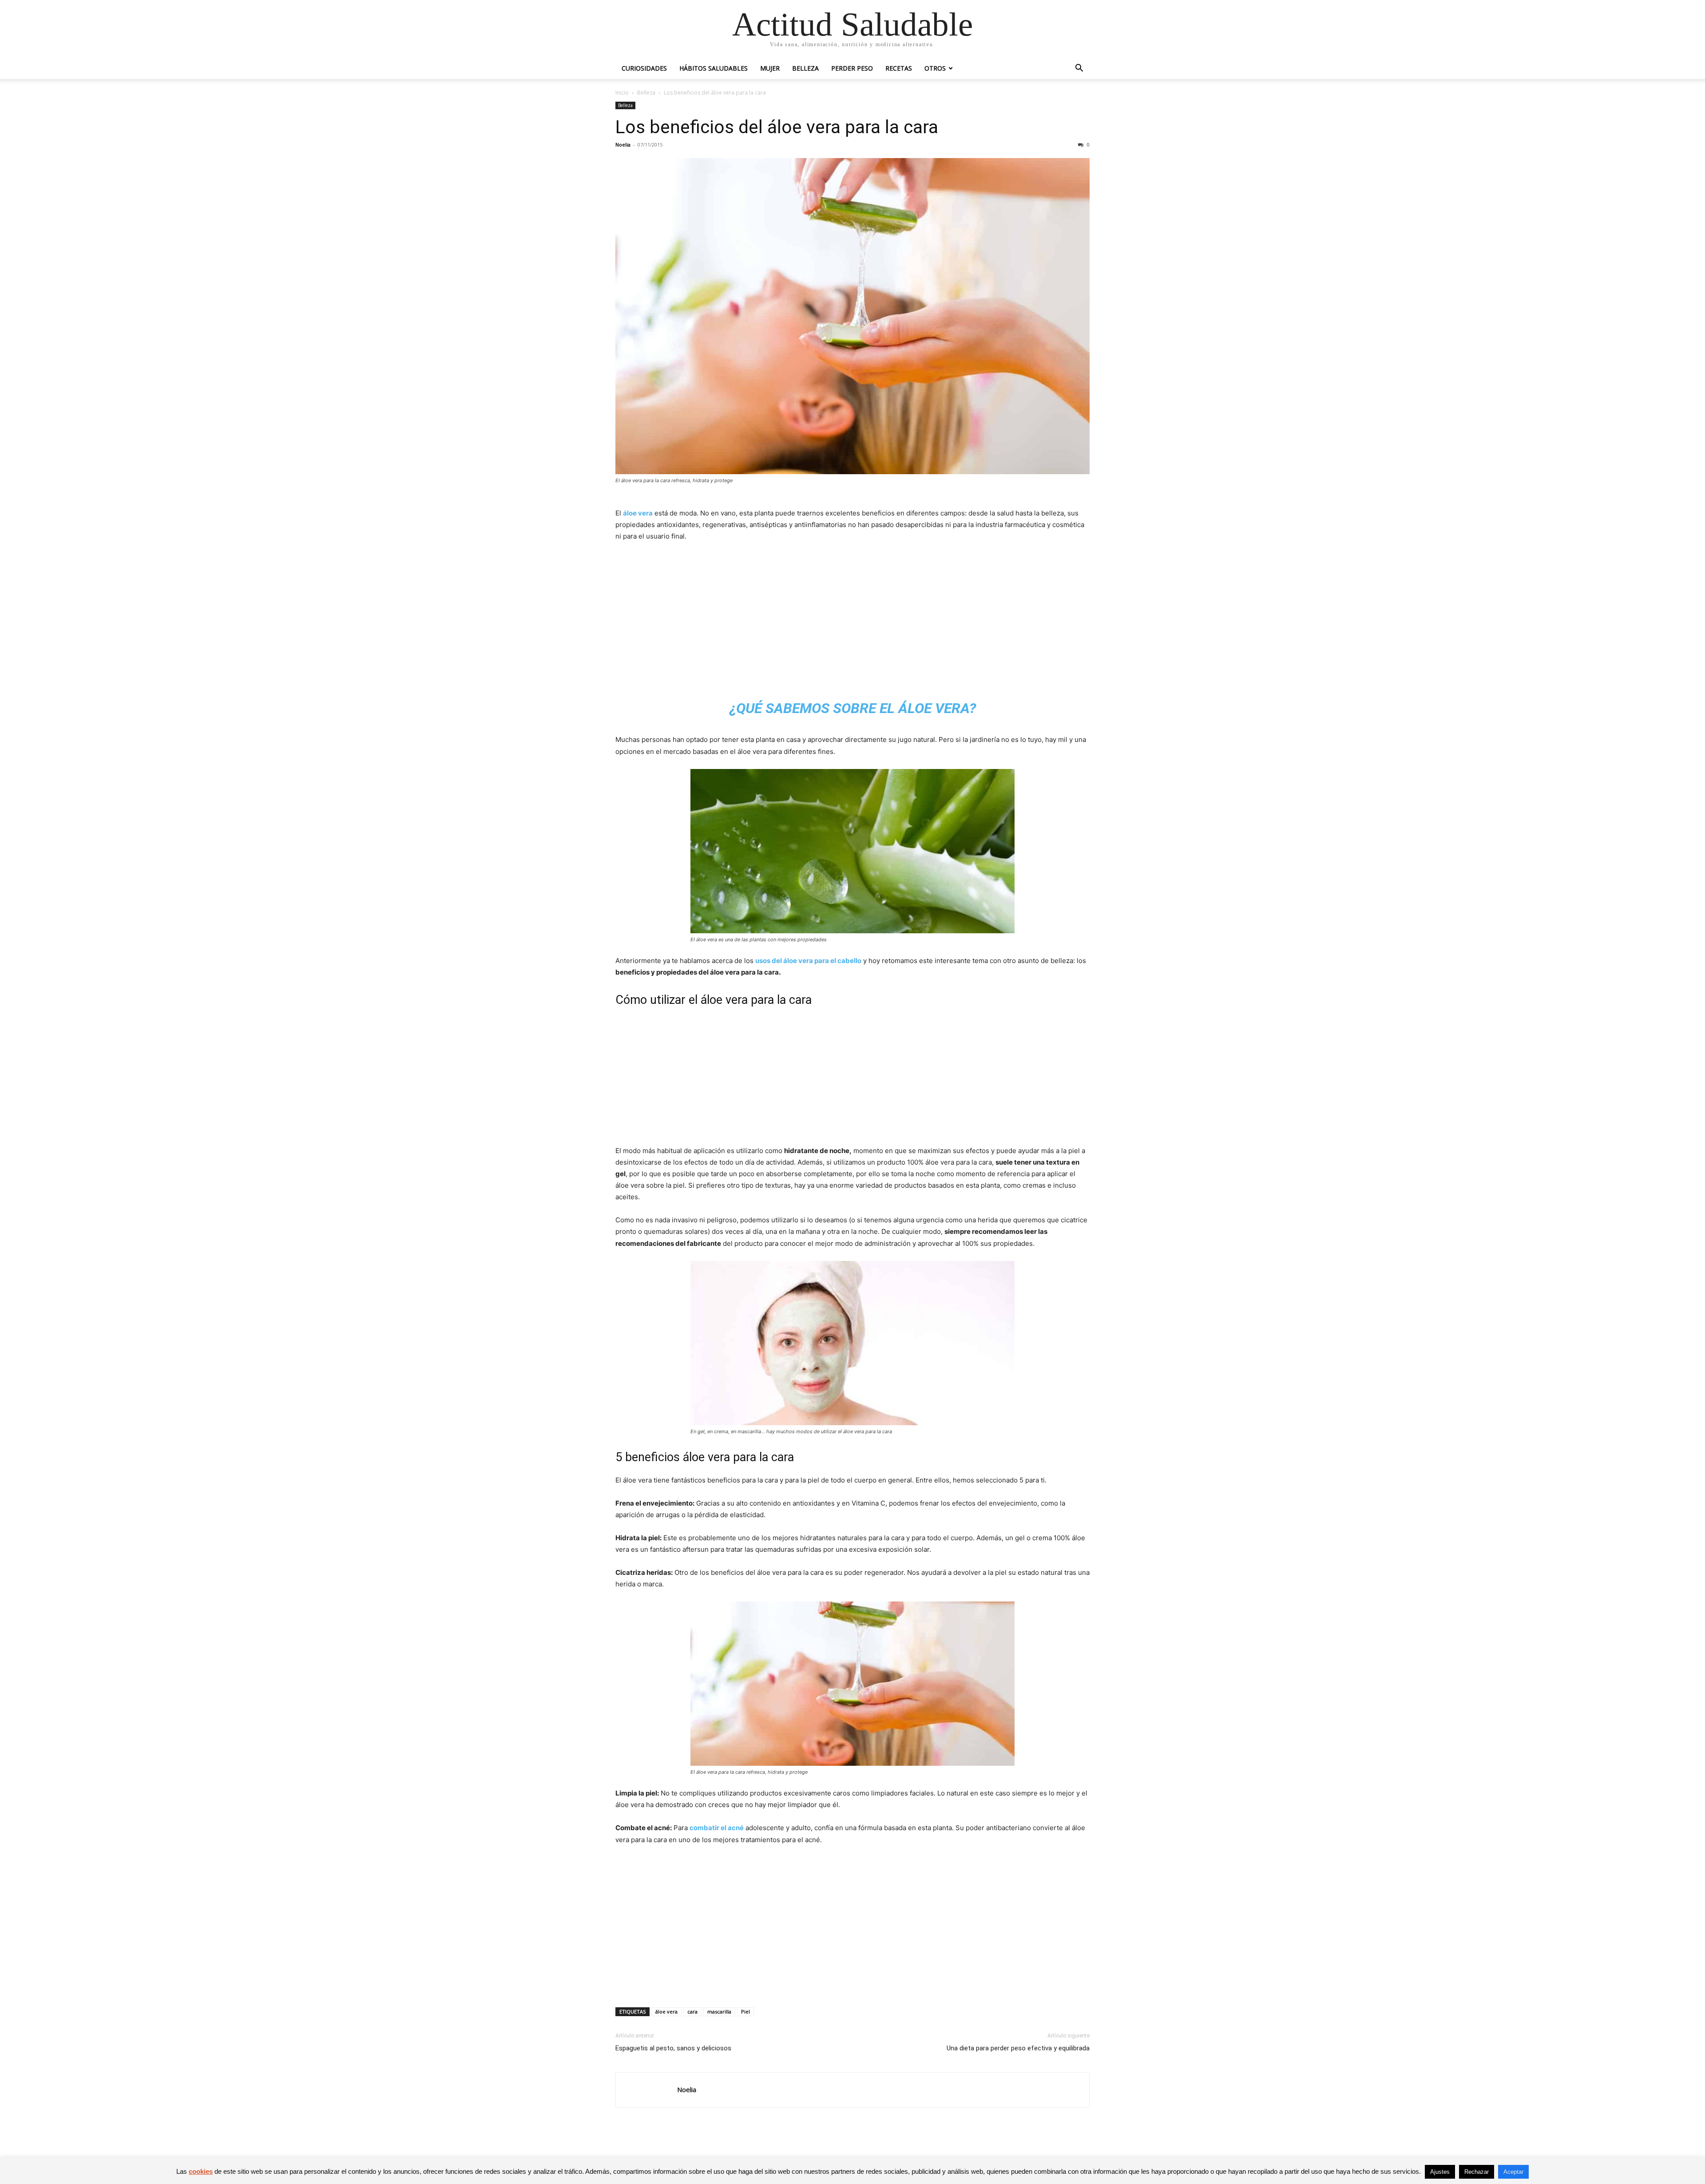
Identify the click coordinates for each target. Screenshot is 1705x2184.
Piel (745, 2012)
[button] (1079, 69)
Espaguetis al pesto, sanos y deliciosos (673, 2048)
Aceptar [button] (1513, 2172)
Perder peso (852, 68)
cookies (201, 2171)
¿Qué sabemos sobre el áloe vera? (853, 708)
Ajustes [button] (1440, 2172)
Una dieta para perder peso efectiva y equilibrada (1018, 2048)
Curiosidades (644, 68)
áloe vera (638, 513)
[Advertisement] (852, 616)
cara (692, 2012)
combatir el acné (717, 1828)
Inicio (622, 93)
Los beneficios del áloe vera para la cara (777, 127)
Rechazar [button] (1477, 2172)
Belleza (805, 68)
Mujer (770, 68)
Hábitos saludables (714, 68)
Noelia (623, 145)
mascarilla (719, 2012)
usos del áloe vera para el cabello (808, 961)
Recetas (899, 68)
